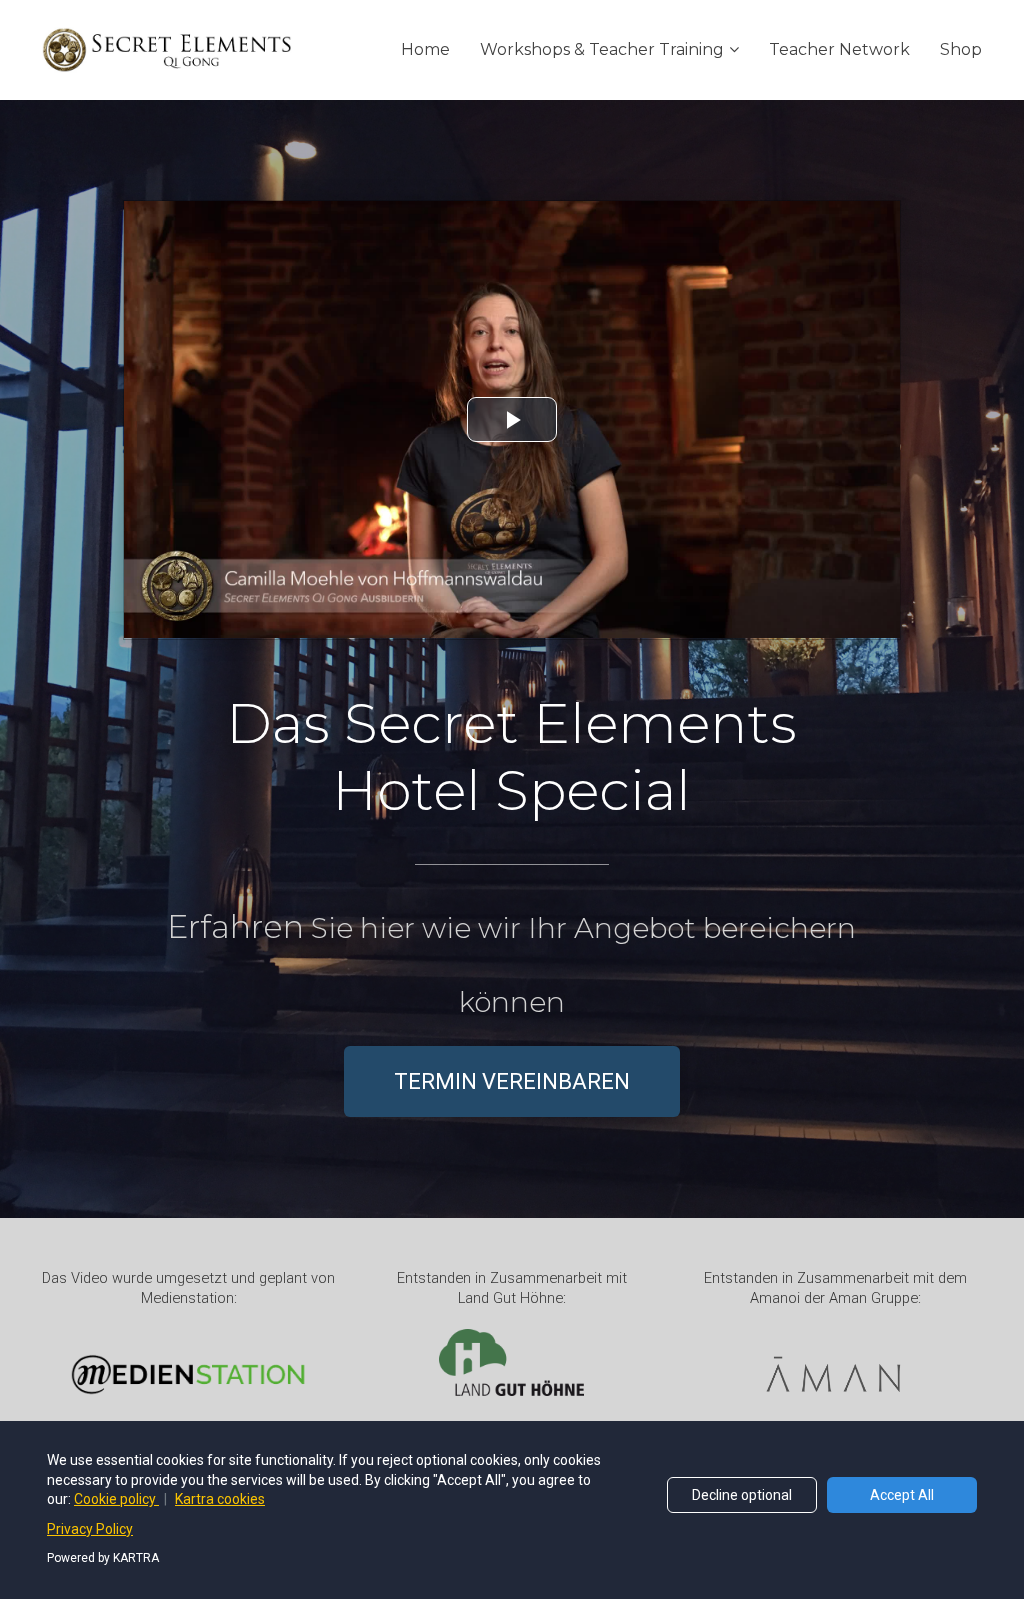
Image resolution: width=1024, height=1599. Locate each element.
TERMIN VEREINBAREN (512, 1081)
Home (425, 49)
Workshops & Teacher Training (602, 49)
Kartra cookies (220, 1499)
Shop (961, 49)
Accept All (902, 1495)
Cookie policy (116, 1499)
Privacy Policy (90, 1529)
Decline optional (742, 1495)
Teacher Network (839, 49)
